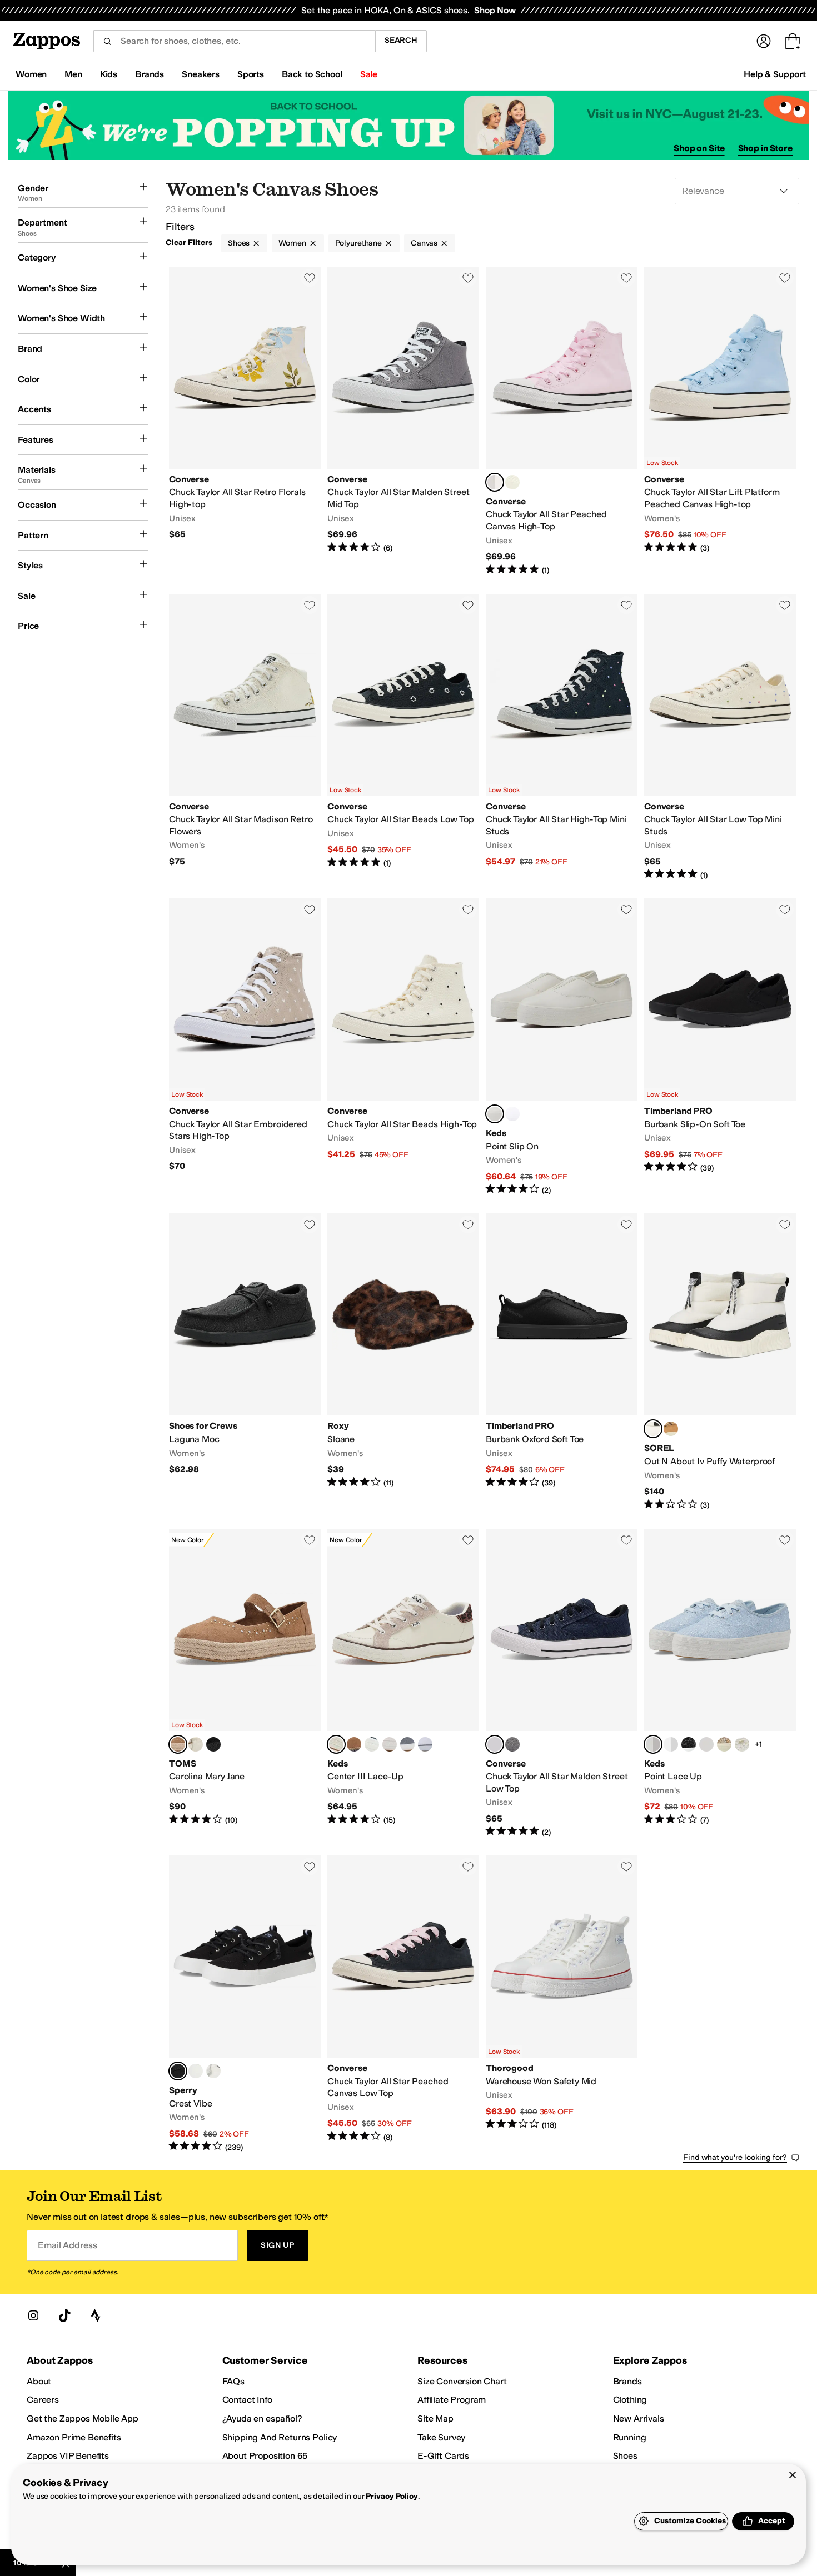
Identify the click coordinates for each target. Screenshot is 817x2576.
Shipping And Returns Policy (280, 2437)
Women (292, 243)
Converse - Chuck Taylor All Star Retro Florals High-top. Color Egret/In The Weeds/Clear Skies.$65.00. (245, 421)
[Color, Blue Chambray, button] (407, 1744)
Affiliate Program (452, 2400)
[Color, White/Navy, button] (425, 1744)
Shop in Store (765, 148)
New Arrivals (639, 2419)
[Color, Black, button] (213, 1744)
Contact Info (247, 2400)
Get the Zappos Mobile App (83, 2419)
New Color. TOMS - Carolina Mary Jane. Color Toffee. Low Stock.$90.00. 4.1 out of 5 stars (245, 1684)
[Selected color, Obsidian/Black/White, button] (495, 1744)
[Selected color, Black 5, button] (178, 2071)
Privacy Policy (392, 2496)
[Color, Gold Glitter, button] (724, 1744)
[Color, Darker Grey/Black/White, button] (512, 1744)
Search (401, 40)
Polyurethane (358, 243)
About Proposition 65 (265, 2456)
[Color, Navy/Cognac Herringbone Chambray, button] (354, 1744)
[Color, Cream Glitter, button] (706, 1744)
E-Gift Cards (443, 2456)
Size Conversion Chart (462, 2381)
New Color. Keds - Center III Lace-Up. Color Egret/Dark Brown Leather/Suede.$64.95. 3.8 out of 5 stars (403, 1684)
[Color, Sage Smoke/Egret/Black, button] (512, 482)
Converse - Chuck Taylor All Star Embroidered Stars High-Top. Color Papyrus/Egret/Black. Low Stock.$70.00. (245, 1047)
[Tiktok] (64, 2315)
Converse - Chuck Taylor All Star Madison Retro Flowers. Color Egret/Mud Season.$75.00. (245, 737)
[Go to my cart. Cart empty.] (793, 41)
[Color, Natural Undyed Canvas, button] (390, 1744)
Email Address (67, 2245)
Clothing (630, 2400)
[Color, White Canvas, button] (512, 1114)
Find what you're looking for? (735, 2157)
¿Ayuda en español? (262, 2419)
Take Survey (441, 2437)
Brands (627, 2381)
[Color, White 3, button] (213, 2071)
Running (630, 2437)
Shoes (239, 243)
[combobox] (234, 41)
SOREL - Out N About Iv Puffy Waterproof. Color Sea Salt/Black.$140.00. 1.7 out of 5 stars (720, 1362)
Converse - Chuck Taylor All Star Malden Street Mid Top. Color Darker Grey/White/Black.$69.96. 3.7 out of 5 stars (403, 421)
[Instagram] (33, 2315)
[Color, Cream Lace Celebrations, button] (742, 1744)
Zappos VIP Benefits (68, 2456)
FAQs (233, 2381)
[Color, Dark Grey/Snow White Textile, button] (372, 1744)
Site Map (435, 2419)
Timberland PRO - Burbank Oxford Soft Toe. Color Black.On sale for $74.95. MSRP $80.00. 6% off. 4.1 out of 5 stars (562, 1362)
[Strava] (96, 2315)
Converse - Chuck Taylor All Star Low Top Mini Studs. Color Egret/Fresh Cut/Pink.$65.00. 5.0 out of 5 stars (720, 737)
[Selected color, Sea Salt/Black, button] (653, 1429)
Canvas (424, 243)
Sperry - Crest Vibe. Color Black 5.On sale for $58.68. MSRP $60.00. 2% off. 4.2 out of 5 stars (245, 2004)
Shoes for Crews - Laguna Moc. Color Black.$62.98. (245, 1362)
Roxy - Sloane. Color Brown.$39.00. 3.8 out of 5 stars (403, 1362)
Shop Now (495, 10)
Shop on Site (699, 148)
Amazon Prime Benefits (74, 2437)
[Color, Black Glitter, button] (689, 1744)
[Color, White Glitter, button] (671, 1744)
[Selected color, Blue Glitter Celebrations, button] (653, 1744)
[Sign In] (764, 41)
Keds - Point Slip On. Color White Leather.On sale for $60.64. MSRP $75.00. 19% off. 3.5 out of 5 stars (562, 1047)
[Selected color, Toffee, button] (178, 1744)
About (39, 2381)
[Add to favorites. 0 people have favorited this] (310, 278)
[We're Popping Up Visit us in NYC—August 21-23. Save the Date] (409, 125)
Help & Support (775, 74)
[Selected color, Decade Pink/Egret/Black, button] (495, 482)
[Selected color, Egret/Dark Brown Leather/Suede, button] (336, 1744)
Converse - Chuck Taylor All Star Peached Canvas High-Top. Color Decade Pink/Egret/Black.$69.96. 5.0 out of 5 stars (562, 421)
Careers (43, 2400)
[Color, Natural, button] (196, 1744)
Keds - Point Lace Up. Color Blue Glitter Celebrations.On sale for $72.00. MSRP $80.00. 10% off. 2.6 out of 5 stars (720, 1684)
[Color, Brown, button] (196, 2071)
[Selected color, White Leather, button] (495, 1114)
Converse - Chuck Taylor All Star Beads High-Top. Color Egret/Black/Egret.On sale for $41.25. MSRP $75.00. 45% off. (403, 1047)
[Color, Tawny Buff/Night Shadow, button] (671, 1429)
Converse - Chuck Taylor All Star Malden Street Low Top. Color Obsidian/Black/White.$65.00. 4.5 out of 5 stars (562, 1684)
